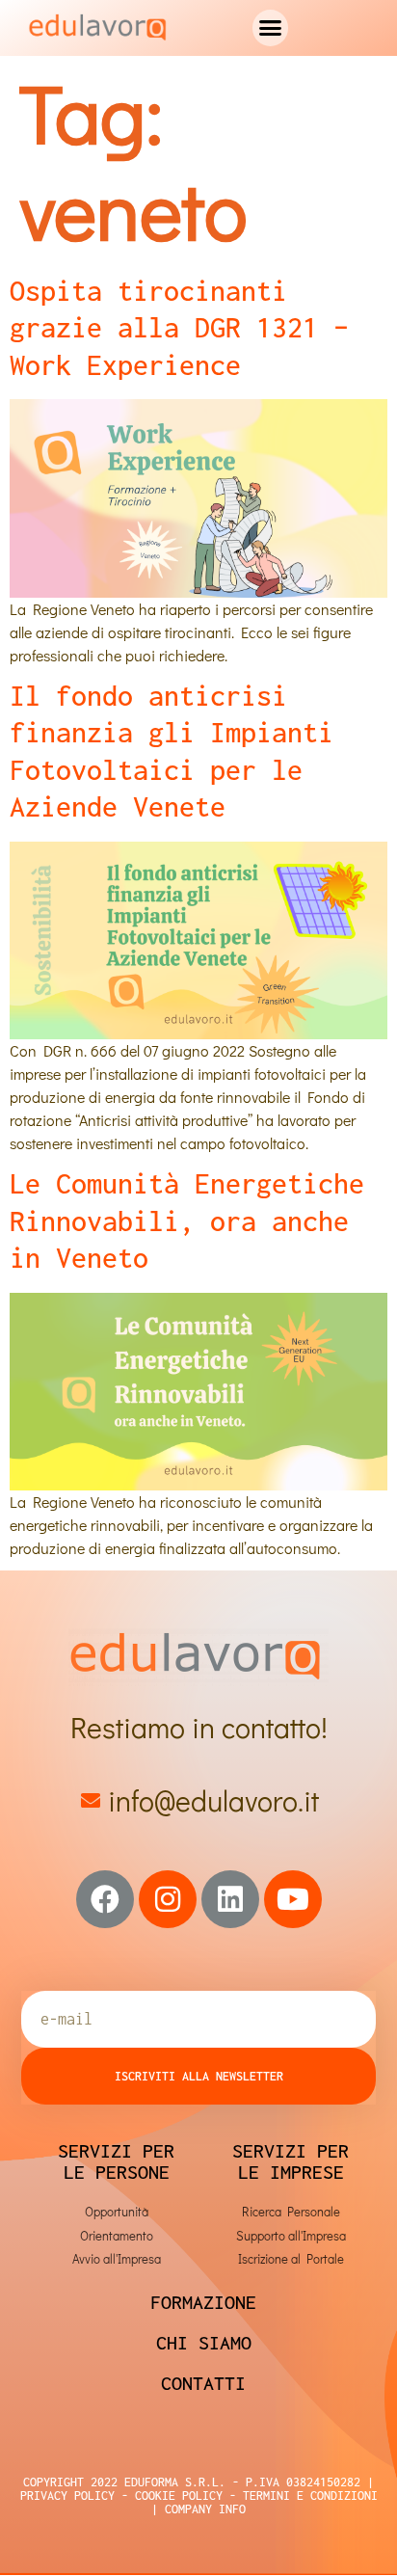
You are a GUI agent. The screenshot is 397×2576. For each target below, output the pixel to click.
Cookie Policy (175, 2495)
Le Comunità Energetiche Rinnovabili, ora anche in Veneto (187, 1221)
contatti (203, 2383)
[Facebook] (105, 1899)
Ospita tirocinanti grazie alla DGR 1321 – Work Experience (179, 328)
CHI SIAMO (204, 2342)
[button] (271, 28)
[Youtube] (293, 1899)
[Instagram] (168, 1899)
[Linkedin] (230, 1899)
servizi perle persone (116, 2161)
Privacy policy (67, 2495)
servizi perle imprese (291, 2161)
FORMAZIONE (203, 2302)
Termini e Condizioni (307, 2495)
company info (205, 2509)
